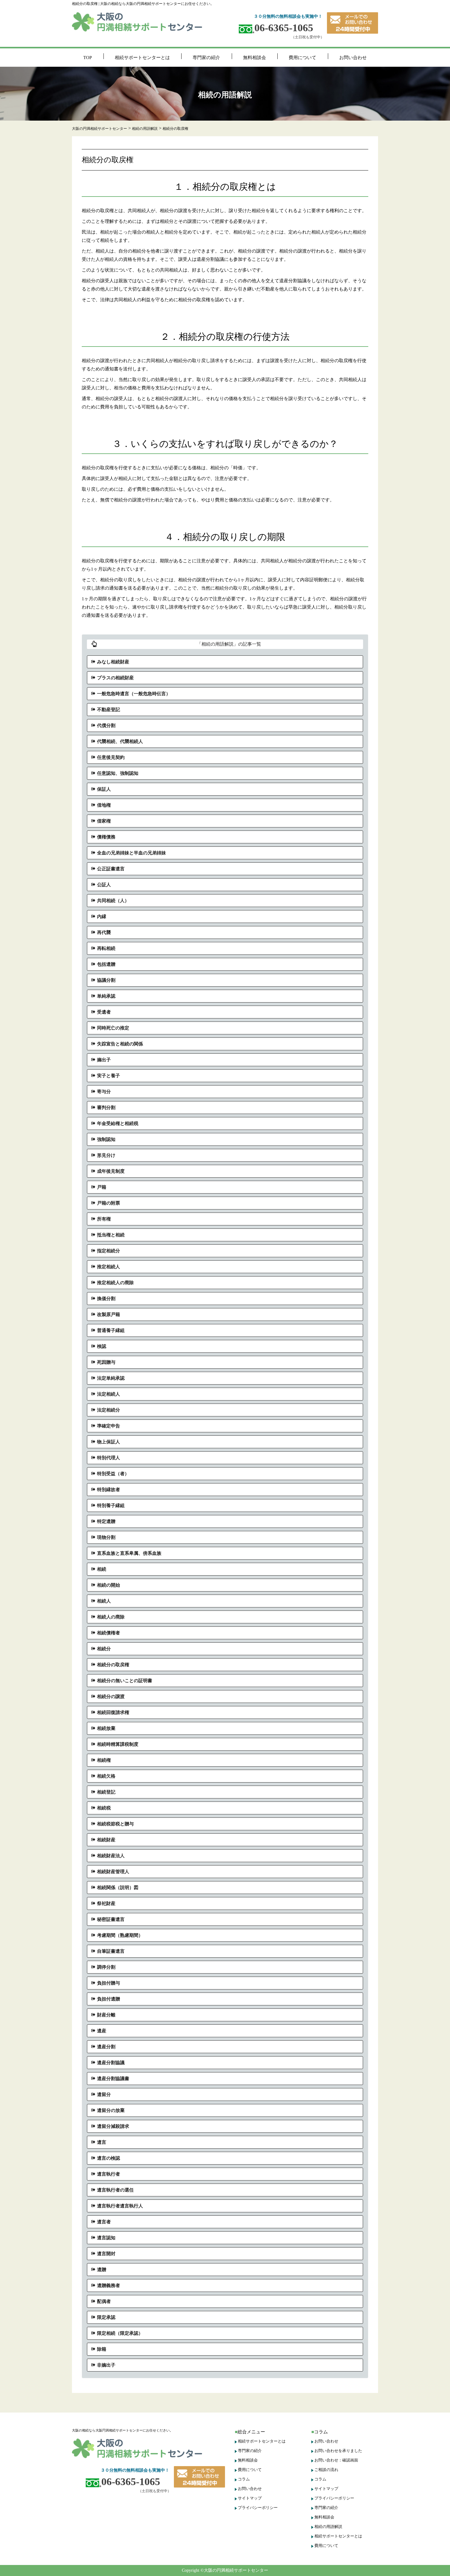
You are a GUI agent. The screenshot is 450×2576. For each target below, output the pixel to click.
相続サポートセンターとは (142, 58)
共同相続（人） (113, 901)
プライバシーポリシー (258, 2508)
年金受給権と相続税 (118, 1123)
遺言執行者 (109, 2174)
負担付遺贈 (109, 1999)
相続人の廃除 (111, 1617)
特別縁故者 (109, 1490)
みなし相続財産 (113, 662)
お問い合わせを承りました (338, 2451)
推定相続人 (109, 1267)
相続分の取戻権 (113, 1665)
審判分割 (106, 1108)
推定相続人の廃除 (115, 1283)
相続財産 (106, 1840)
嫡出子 (104, 1060)
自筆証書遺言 (111, 1951)
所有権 (104, 1219)
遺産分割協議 (111, 2063)
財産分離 (106, 2015)
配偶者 (104, 2301)
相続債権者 (109, 1633)
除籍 (102, 2349)
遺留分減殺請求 (113, 2126)
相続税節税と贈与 (115, 1824)
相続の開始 (109, 1585)
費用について (302, 58)
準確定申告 (109, 1426)
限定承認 (106, 2317)
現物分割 (106, 1537)
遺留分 (104, 2094)
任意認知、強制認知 (118, 773)
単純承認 (106, 996)
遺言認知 (106, 2238)
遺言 (102, 2142)
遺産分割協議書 (113, 2079)
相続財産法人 (111, 1856)
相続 (102, 1569)
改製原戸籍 (109, 1314)
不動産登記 (109, 710)
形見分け (106, 1155)
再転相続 (106, 948)
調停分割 (106, 1967)
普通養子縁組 (111, 1330)
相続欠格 (106, 1776)
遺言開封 (106, 2254)
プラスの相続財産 (115, 678)
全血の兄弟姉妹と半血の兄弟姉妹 (131, 853)
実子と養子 (109, 1076)
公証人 (104, 885)
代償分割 (106, 726)
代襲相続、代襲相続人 (120, 741)
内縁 (102, 917)
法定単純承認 (111, 1378)
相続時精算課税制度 (118, 1744)
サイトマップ (250, 2498)
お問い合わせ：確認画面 (336, 2460)
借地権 (104, 805)
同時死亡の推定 (113, 1028)
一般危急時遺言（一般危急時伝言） (134, 694)
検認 (102, 1346)
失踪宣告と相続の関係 (120, 1044)
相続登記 (106, 1792)
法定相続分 (109, 1410)
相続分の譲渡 (111, 1697)
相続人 (104, 1601)
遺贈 (102, 2270)
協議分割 (106, 980)
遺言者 (104, 2222)
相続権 (104, 1760)
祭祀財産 (106, 1903)
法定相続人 (109, 1394)
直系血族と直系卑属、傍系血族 (129, 1553)
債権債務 (106, 837)
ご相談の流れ (326, 2470)
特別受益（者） (113, 1474)
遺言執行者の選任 (115, 2190)
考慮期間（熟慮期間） (120, 1935)
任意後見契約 (111, 757)
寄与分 (104, 1092)
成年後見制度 (111, 1171)
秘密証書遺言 (111, 1919)
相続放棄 (106, 1728)
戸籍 (102, 1187)
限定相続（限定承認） (120, 2333)
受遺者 (104, 1012)
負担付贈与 (109, 1983)
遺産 (102, 2031)
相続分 (104, 1649)
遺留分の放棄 (111, 2110)
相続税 (104, 1808)
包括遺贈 (106, 964)
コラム (244, 2479)
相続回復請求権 (113, 1712)
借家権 (104, 821)
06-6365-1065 (284, 28)
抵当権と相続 (111, 1235)
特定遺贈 (106, 1521)
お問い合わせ (353, 58)
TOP (88, 58)
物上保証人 (109, 1442)
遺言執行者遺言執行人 (120, 2206)
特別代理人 (109, 1458)
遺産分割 (106, 2047)
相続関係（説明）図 (118, 1888)
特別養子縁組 (111, 1505)
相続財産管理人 (113, 1872)
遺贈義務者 (109, 2285)
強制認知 (106, 1139)
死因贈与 (106, 1362)
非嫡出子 (106, 2365)
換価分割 (106, 1299)
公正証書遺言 (111, 869)
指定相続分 (109, 1251)
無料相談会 (255, 58)
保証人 (104, 789)
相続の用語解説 (328, 2527)
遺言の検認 (109, 2158)
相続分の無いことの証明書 (125, 1681)
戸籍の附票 (109, 1203)
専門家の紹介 (206, 58)
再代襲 (104, 932)
